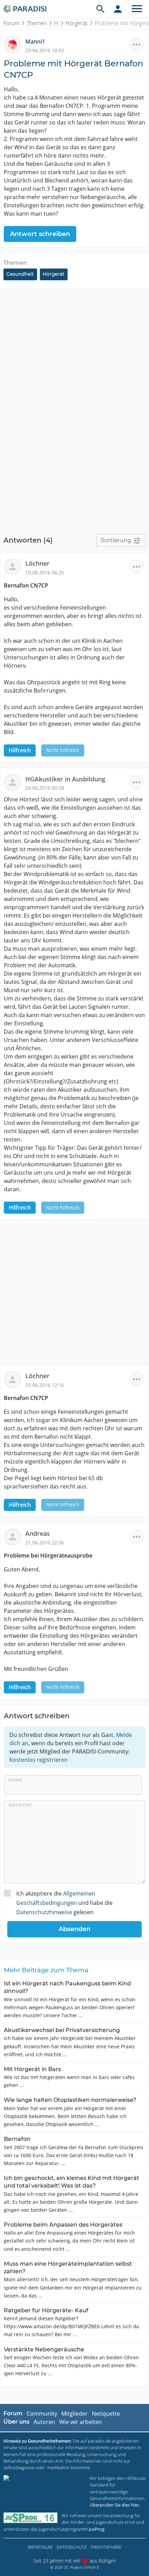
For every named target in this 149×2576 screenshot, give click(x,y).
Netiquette (106, 2414)
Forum (11, 23)
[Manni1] (15, 44)
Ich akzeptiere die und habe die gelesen (64, 1903)
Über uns (16, 2422)
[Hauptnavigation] (137, 9)
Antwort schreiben (40, 234)
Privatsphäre (106, 2547)
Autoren (44, 2422)
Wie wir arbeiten (81, 2422)
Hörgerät (76, 23)
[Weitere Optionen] (137, 45)
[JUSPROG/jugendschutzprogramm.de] (30, 2518)
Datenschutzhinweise (44, 1912)
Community (42, 2414)
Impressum (40, 2547)
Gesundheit (20, 274)
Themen (37, 23)
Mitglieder (74, 2414)
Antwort (20, 1805)
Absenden (74, 1929)
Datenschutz (72, 2547)
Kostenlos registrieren (38, 1760)
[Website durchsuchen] (100, 9)
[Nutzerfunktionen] (118, 9)
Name (15, 1780)
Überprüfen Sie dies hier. (115, 2505)
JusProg (97, 2529)
